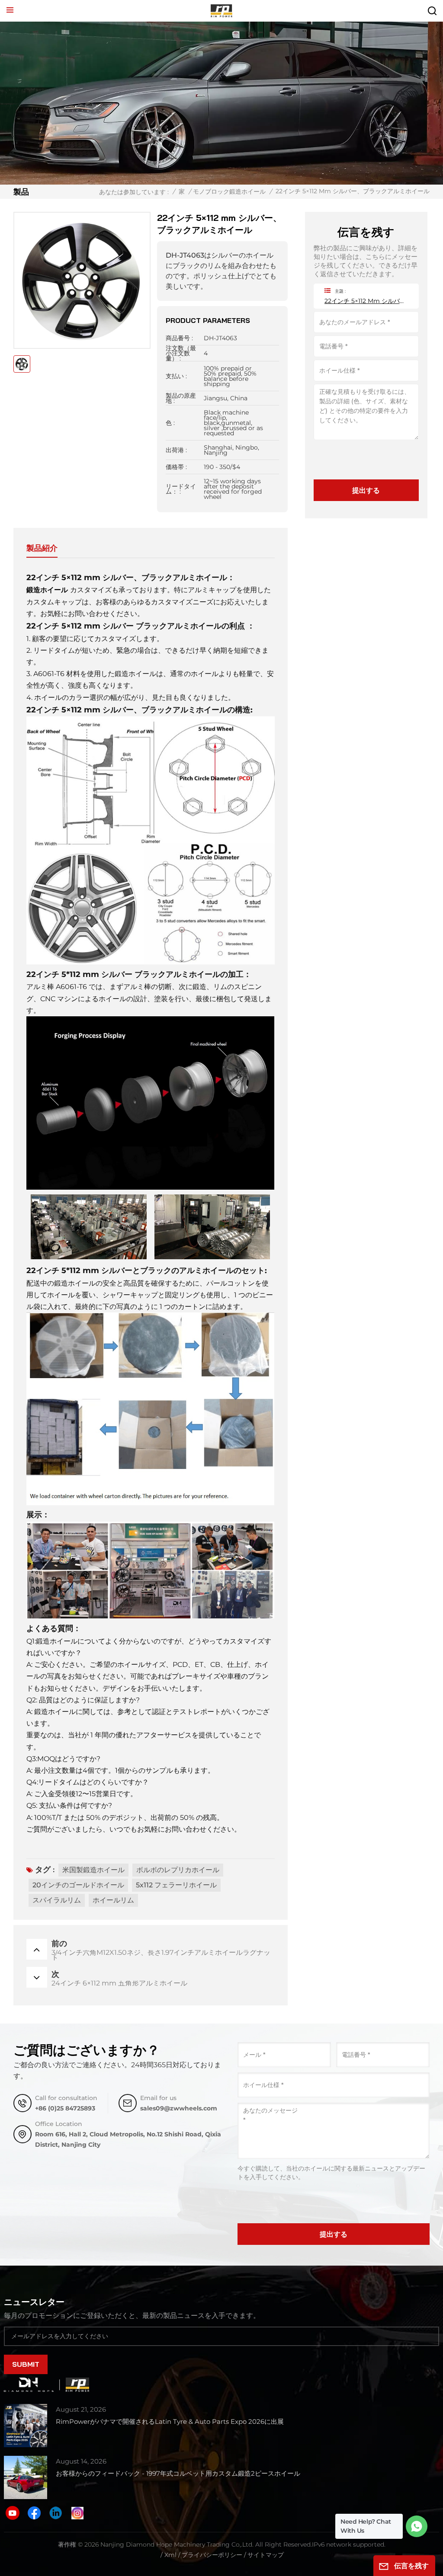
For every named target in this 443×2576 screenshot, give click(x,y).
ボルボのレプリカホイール (178, 1870)
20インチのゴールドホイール (78, 1885)
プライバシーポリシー (212, 2555)
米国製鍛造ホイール (93, 1870)
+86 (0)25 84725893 (65, 2108)
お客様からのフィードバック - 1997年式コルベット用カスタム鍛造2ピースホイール (178, 2473)
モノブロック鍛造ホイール (229, 192)
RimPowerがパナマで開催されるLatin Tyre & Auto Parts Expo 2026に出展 (170, 2421)
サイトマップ (266, 2555)
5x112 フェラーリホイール (176, 1885)
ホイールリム (113, 1900)
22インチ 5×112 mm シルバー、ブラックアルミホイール (366, 301)
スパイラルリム (57, 1900)
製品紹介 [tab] (42, 548)
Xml (170, 2555)
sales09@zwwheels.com (179, 2108)
